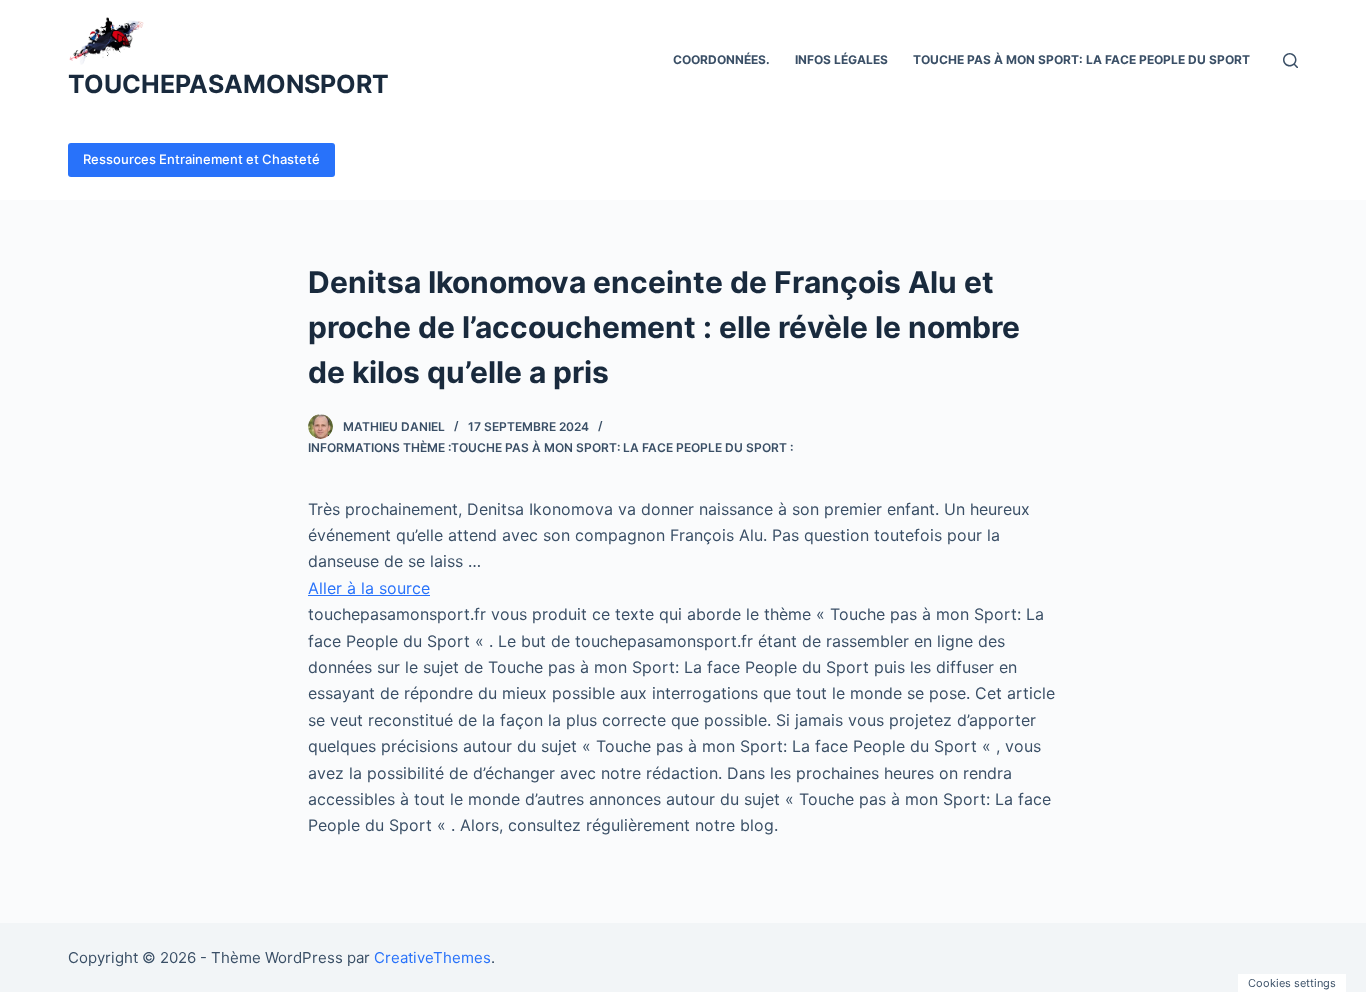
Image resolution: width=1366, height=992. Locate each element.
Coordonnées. (721, 59)
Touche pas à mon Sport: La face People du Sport (1081, 59)
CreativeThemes (432, 957)
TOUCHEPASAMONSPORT (228, 84)
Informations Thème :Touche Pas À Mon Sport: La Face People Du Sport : (550, 447)
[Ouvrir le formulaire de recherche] (1290, 60)
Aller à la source (369, 588)
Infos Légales (841, 59)
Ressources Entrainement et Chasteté (201, 159)
